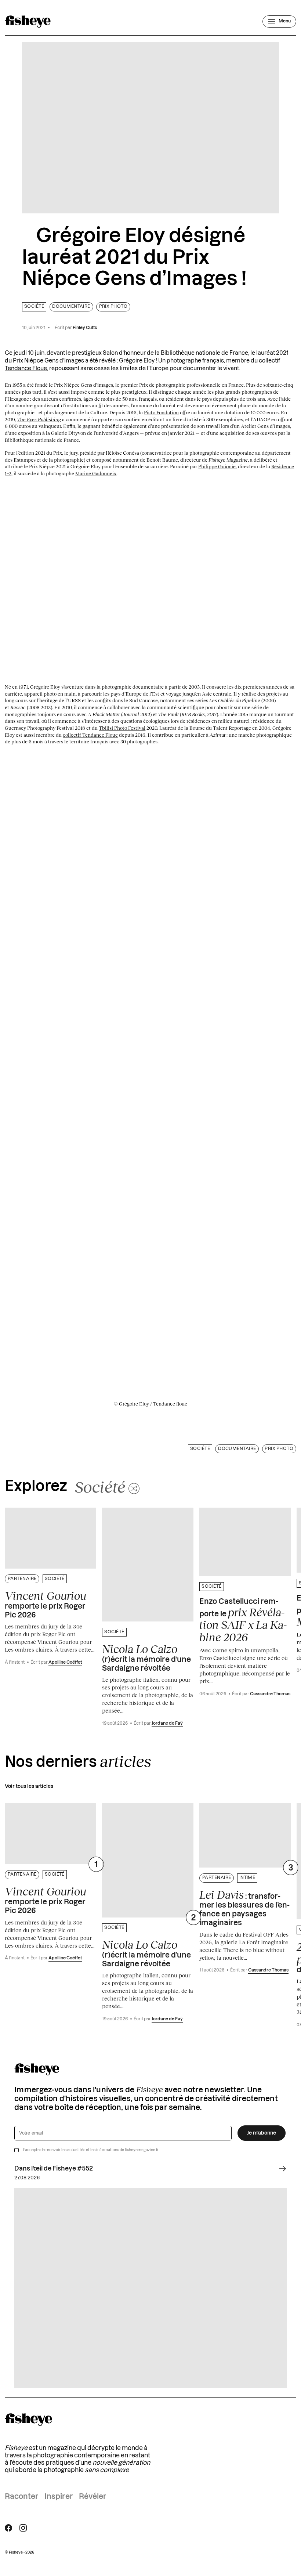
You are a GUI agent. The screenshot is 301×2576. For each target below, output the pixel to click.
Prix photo (113, 306)
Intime (247, 1878)
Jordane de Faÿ (167, 1723)
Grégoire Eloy (137, 361)
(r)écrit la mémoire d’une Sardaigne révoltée (146, 1657)
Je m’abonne (262, 2133)
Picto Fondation (161, 412)
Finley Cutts (85, 328)
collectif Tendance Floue (90, 735)
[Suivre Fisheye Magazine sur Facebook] (8, 2528)
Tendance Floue (26, 369)
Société (34, 306)
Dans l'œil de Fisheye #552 (54, 2169)
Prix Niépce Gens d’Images (48, 361)
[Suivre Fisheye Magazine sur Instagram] (23, 2528)
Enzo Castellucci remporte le (243, 1621)
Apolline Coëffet (65, 1662)
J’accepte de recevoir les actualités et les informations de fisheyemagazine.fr (91, 2150)
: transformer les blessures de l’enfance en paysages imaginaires (244, 1908)
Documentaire (71, 306)
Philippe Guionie (217, 466)
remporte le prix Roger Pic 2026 (46, 1604)
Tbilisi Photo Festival (122, 728)
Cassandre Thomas (270, 1694)
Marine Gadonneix (96, 473)
